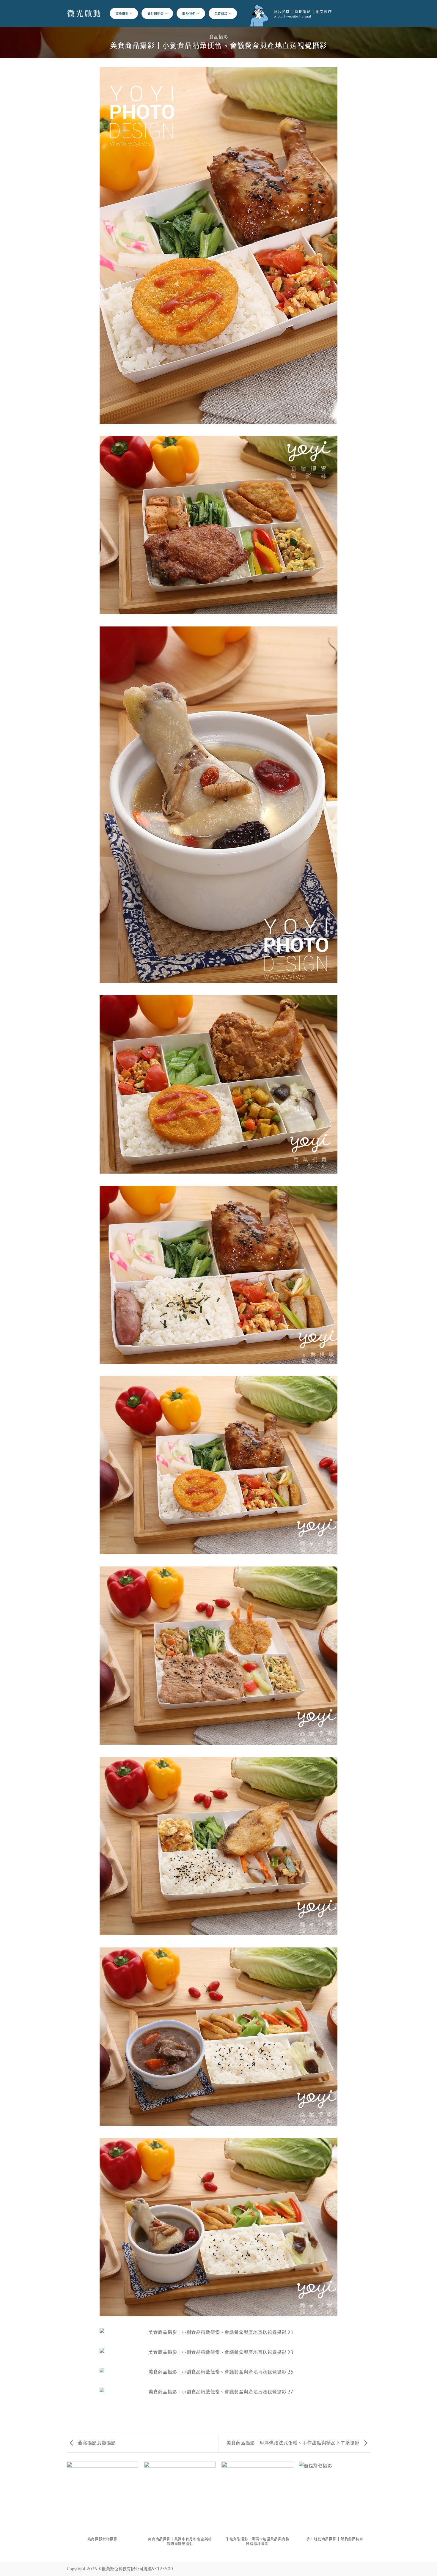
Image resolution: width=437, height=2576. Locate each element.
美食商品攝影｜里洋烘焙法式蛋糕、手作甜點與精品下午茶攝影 (293, 2442)
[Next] (370, 2511)
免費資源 (221, 13)
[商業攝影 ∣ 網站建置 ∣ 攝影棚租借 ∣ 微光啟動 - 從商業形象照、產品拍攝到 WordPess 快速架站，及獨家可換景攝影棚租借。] (84, 13)
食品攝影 (218, 36)
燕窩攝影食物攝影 (96, 2442)
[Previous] (67, 2511)
